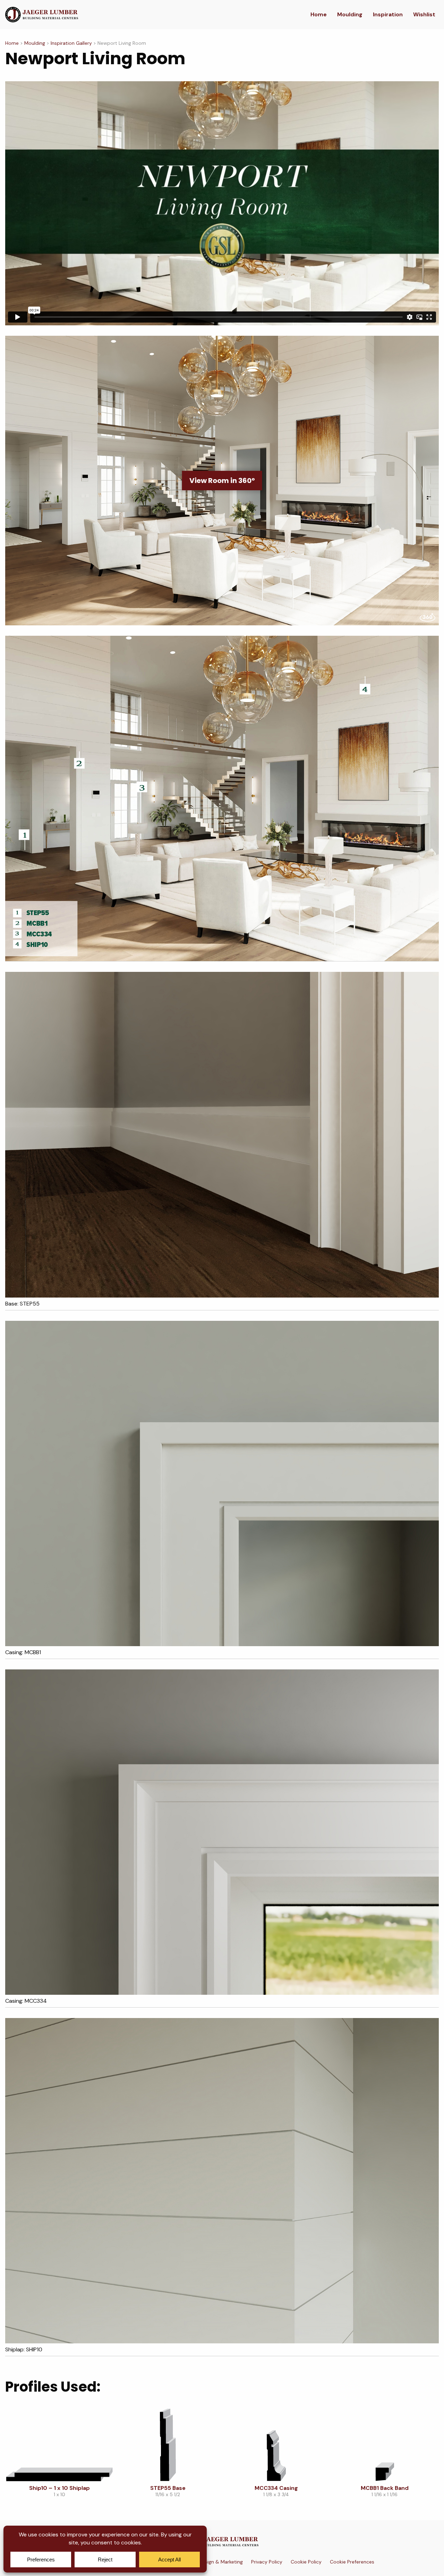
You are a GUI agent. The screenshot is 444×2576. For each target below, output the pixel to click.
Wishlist (424, 14)
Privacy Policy (267, 2562)
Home (319, 14)
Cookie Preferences (352, 2562)
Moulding (350, 14)
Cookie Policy (306, 2562)
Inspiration (388, 14)
